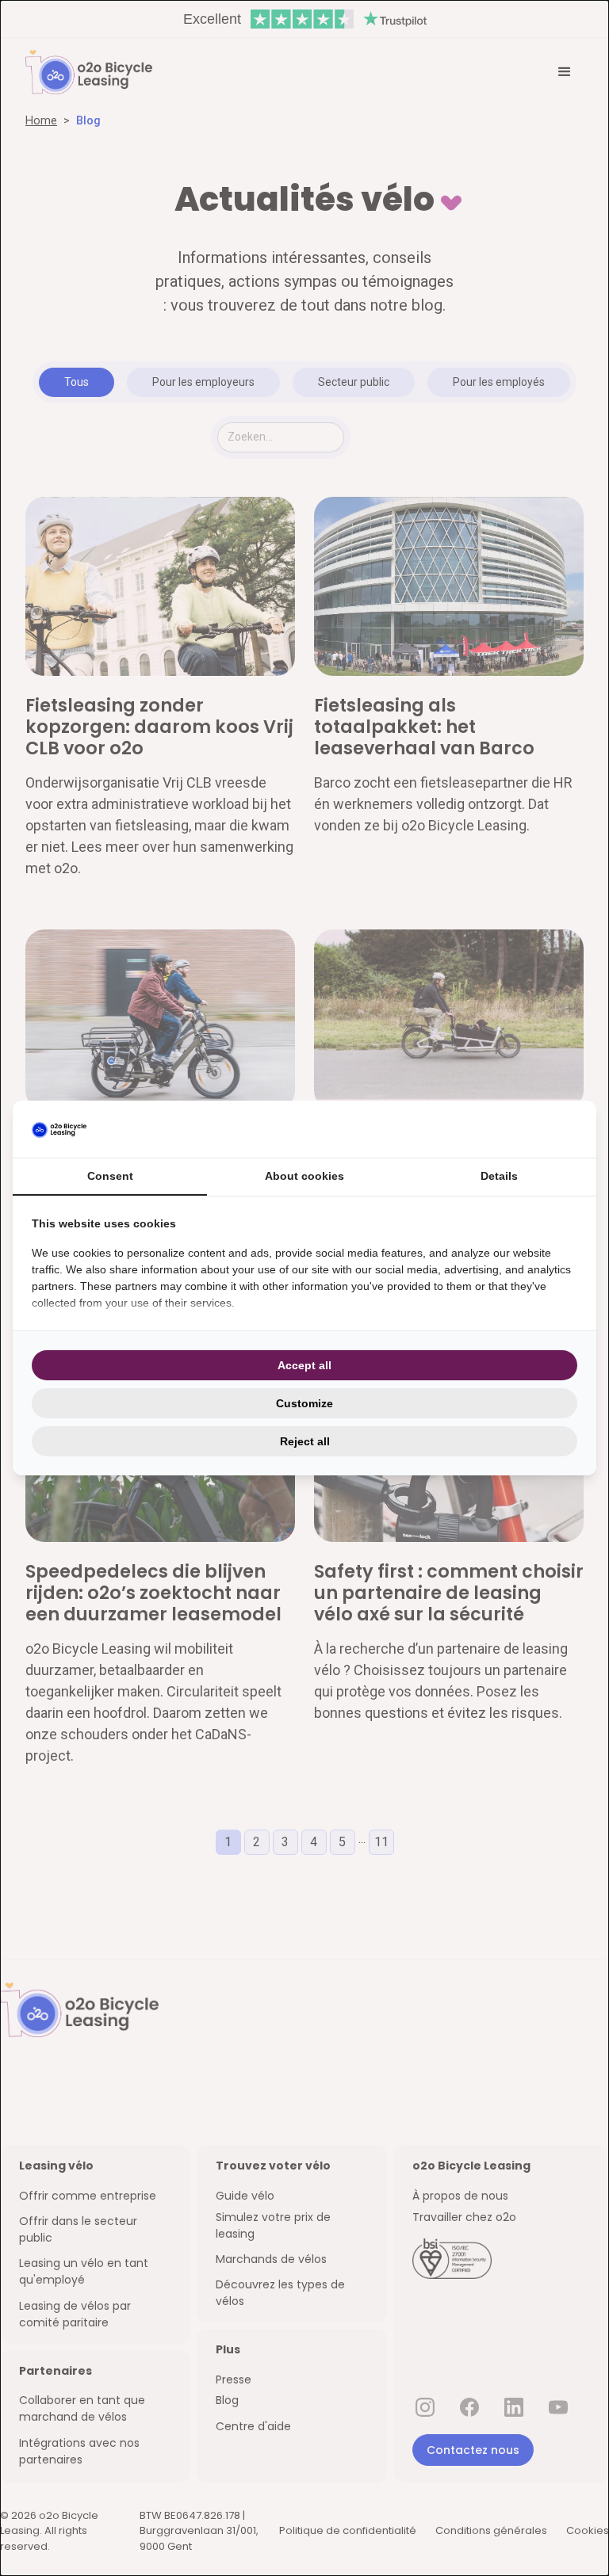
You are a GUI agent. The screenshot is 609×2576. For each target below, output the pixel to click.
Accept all (304, 1365)
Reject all (305, 1441)
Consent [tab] (110, 1176)
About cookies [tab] (304, 1176)
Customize (304, 1403)
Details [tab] (499, 1176)
